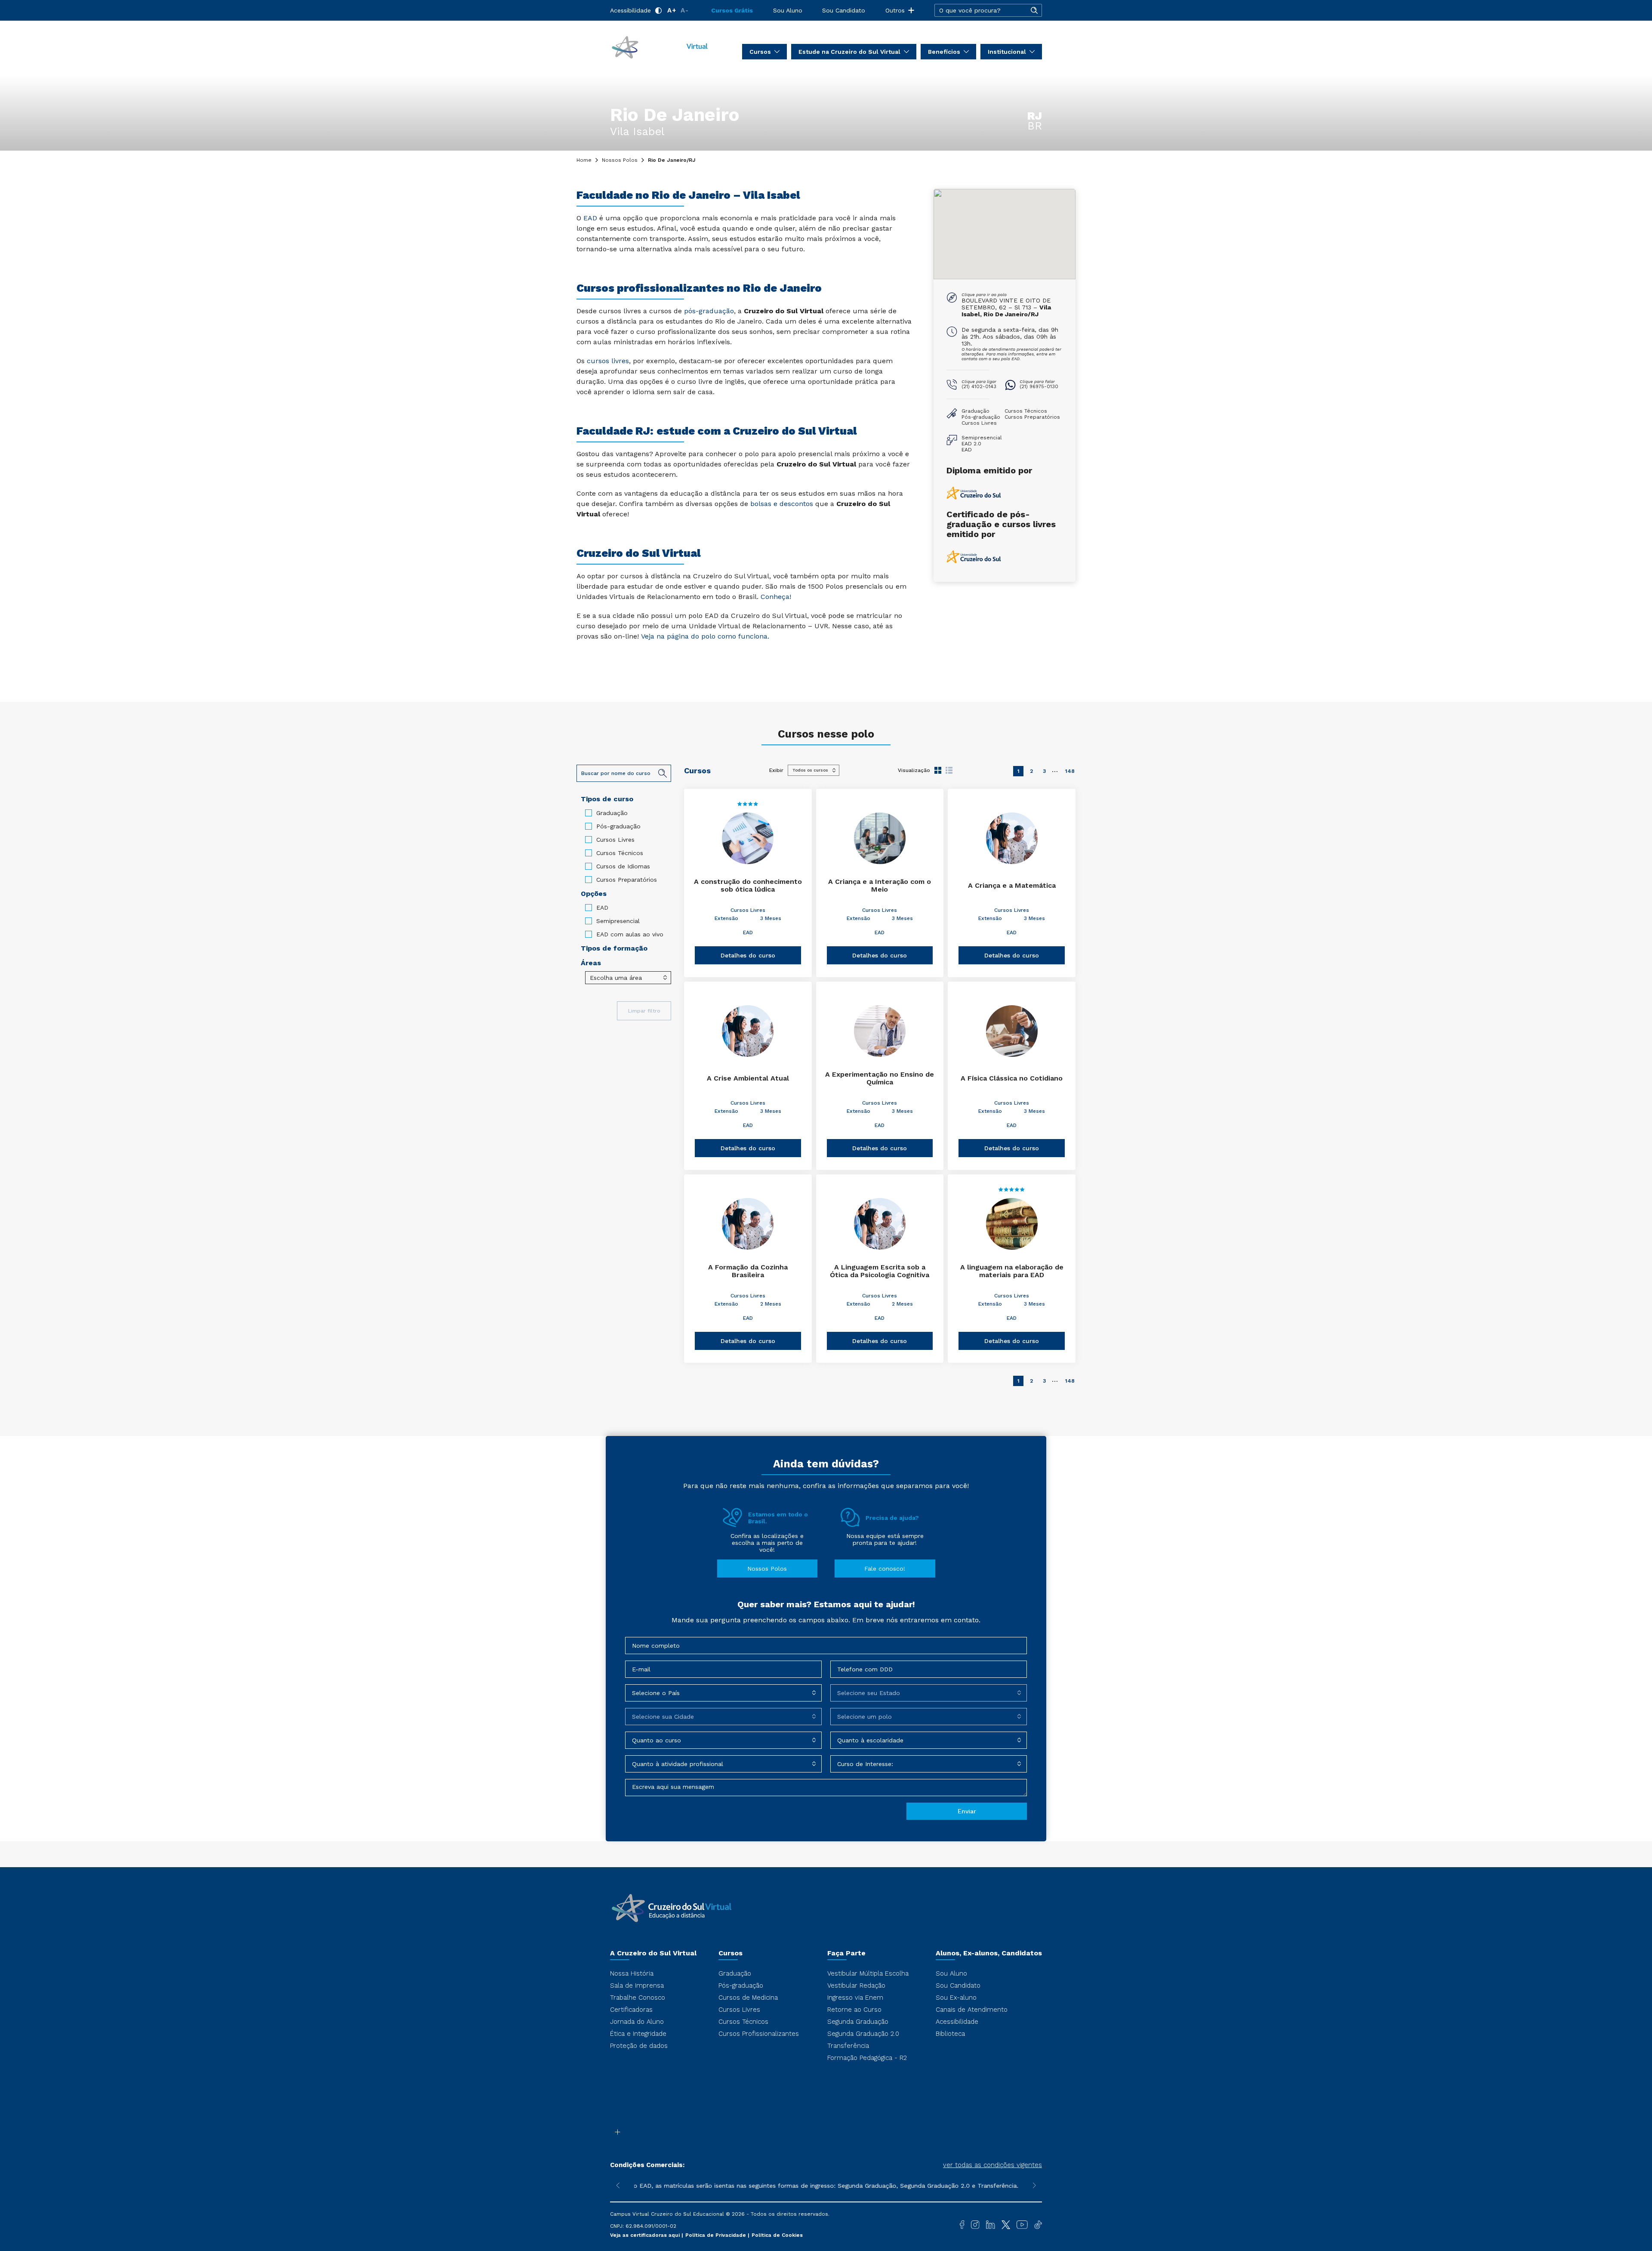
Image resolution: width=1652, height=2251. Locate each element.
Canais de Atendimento (972, 2010)
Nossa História (632, 1973)
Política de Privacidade (717, 2235)
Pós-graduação (618, 826)
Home (584, 160)
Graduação (612, 813)
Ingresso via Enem (855, 1998)
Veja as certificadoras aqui (646, 2235)
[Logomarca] (660, 46)
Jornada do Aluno (637, 2022)
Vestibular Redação (856, 1985)
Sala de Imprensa (637, 1985)
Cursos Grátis (732, 10)
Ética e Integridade (638, 2034)
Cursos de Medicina (748, 1998)
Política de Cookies (777, 2235)
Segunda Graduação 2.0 (863, 2034)
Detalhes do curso (748, 955)
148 (1070, 771)
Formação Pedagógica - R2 (867, 2058)
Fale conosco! (885, 1569)
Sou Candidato (844, 10)
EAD (602, 908)
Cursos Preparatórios (627, 880)
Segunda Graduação (858, 2022)
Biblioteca (950, 2034)
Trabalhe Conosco (638, 1998)
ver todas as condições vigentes (992, 2165)
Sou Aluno (788, 10)
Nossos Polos (620, 160)
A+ (672, 10)
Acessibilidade (630, 10)
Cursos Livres (615, 840)
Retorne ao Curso (854, 2010)
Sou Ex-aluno (956, 1998)
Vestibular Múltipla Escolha (868, 1973)
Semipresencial (618, 921)
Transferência (848, 2046)
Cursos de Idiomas (623, 866)
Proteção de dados (639, 2046)
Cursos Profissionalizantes (759, 2034)
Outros (895, 10)
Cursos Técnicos (620, 853)
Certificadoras (631, 2010)
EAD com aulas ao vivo (630, 934)
